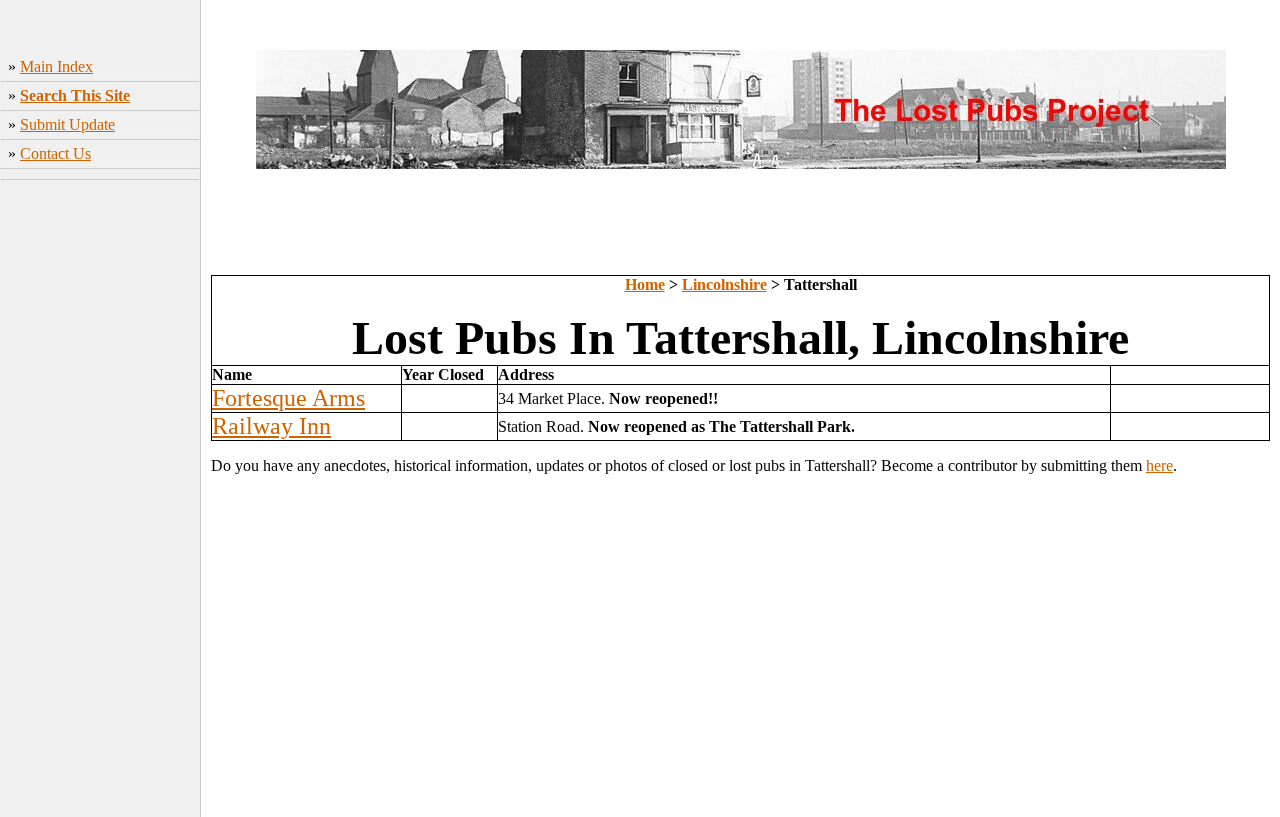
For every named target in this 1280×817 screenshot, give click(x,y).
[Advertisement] (100, 501)
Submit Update (67, 124)
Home (645, 284)
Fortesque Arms (288, 398)
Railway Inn (271, 426)
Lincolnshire (724, 284)
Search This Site (75, 95)
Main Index (56, 66)
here (1159, 465)
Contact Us (55, 153)
